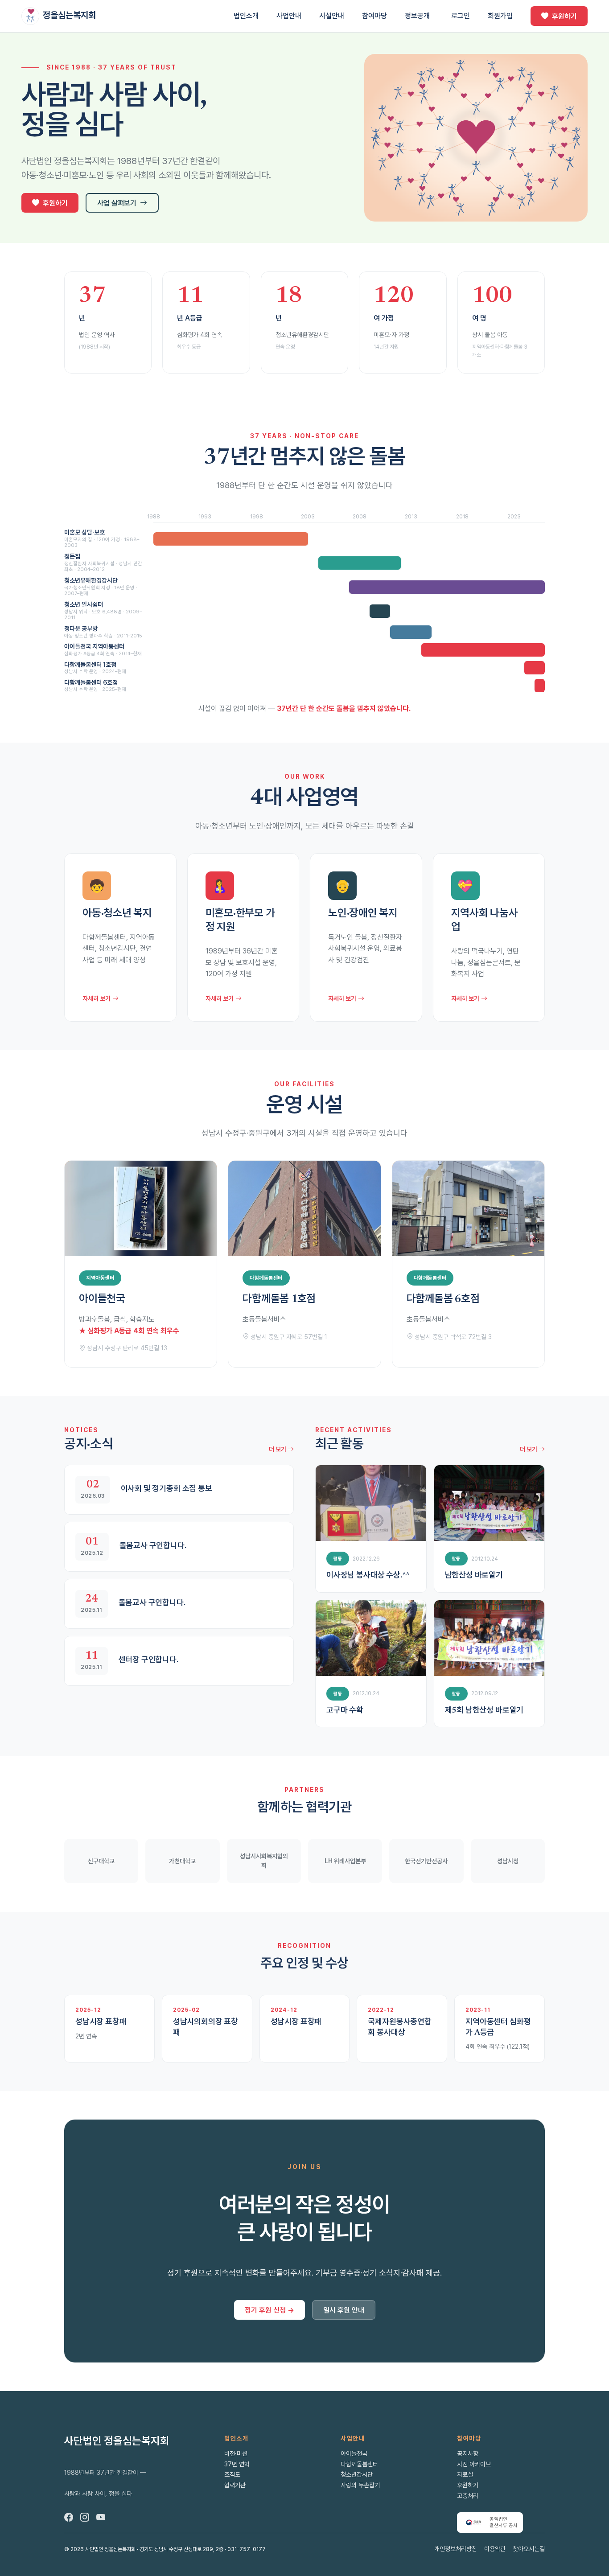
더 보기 (278, 1449)
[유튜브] (101, 2518)
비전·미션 (236, 2453)
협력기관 (235, 2485)
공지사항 (468, 2453)
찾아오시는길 (529, 2549)
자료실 (465, 2474)
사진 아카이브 (474, 2464)
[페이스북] (69, 2518)
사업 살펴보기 (117, 203)
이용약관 (495, 2549)
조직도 (232, 2474)
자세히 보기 (97, 998)
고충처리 (468, 2496)
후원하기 (564, 16)
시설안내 (332, 16)
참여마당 (374, 16)
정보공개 (417, 16)
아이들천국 (354, 2453)
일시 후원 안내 (344, 2310)
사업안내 (289, 16)
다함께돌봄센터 (359, 2464)
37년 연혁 (237, 2464)
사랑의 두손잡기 (360, 2485)
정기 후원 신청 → (270, 2310)
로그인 (461, 16)
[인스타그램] (85, 2518)
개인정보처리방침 (456, 2549)
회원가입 (500, 16)
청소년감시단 (357, 2474)
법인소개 (246, 16)
